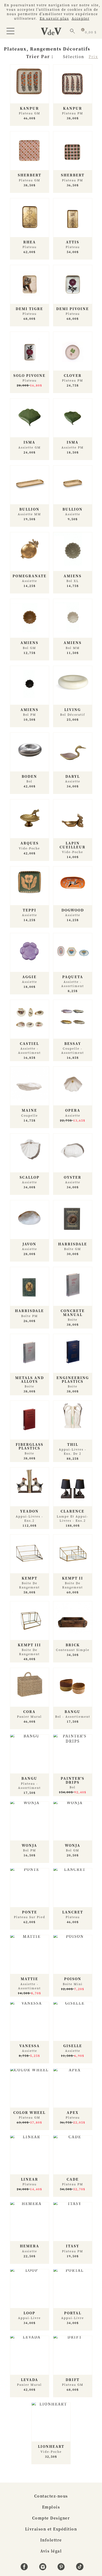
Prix (93, 57)
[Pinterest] (62, 2569)
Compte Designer (51, 2518)
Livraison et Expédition (51, 2529)
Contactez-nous (51, 2496)
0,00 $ (91, 32)
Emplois (51, 2507)
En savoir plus (54, 18)
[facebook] (25, 2569)
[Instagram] (44, 2569)
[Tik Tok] (80, 2569)
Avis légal (51, 2551)
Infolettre (51, 2540)
